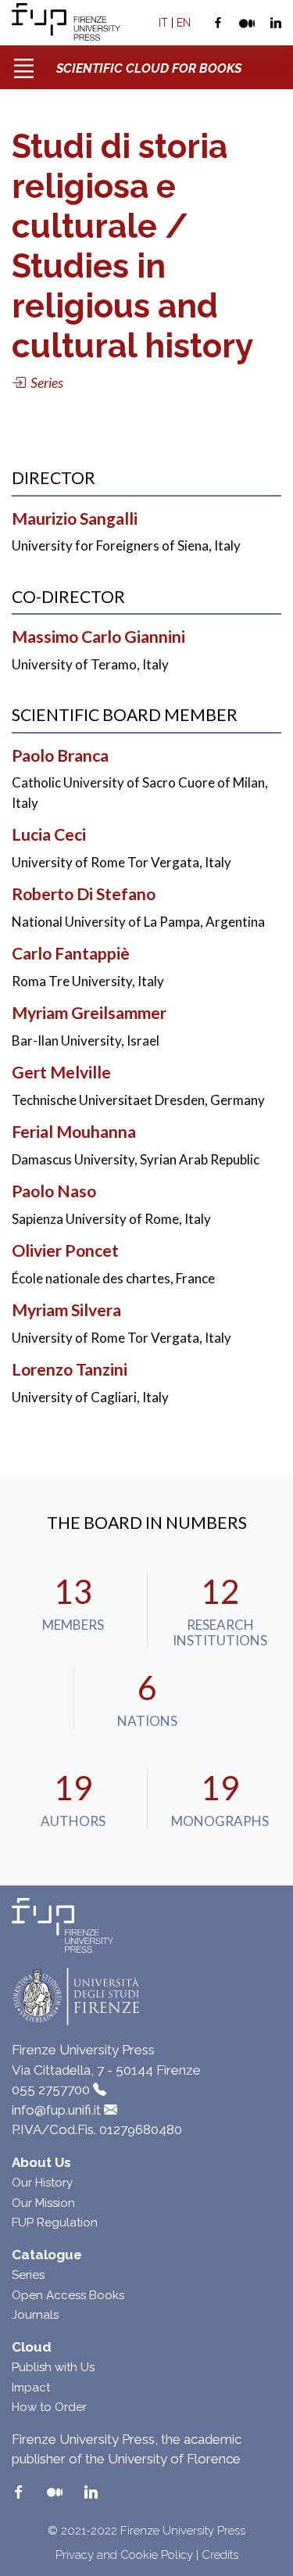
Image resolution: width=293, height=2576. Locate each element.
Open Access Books (68, 2295)
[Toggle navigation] (23, 63)
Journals (35, 2315)
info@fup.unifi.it (56, 2110)
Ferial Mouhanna (74, 1132)
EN (184, 23)
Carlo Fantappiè (71, 953)
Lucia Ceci (49, 834)
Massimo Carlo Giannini (98, 637)
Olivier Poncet (65, 1250)
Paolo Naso (54, 1191)
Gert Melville (61, 1072)
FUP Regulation (55, 2223)
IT (163, 23)
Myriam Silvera (66, 1310)
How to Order (49, 2407)
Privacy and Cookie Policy (124, 2555)
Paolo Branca (60, 755)
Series (28, 2275)
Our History (42, 2183)
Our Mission (43, 2203)
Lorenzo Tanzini (70, 1369)
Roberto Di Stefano (84, 894)
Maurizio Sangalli (75, 518)
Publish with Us (53, 2367)
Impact (31, 2388)
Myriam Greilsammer (89, 1013)
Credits (220, 2555)
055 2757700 (51, 2090)
